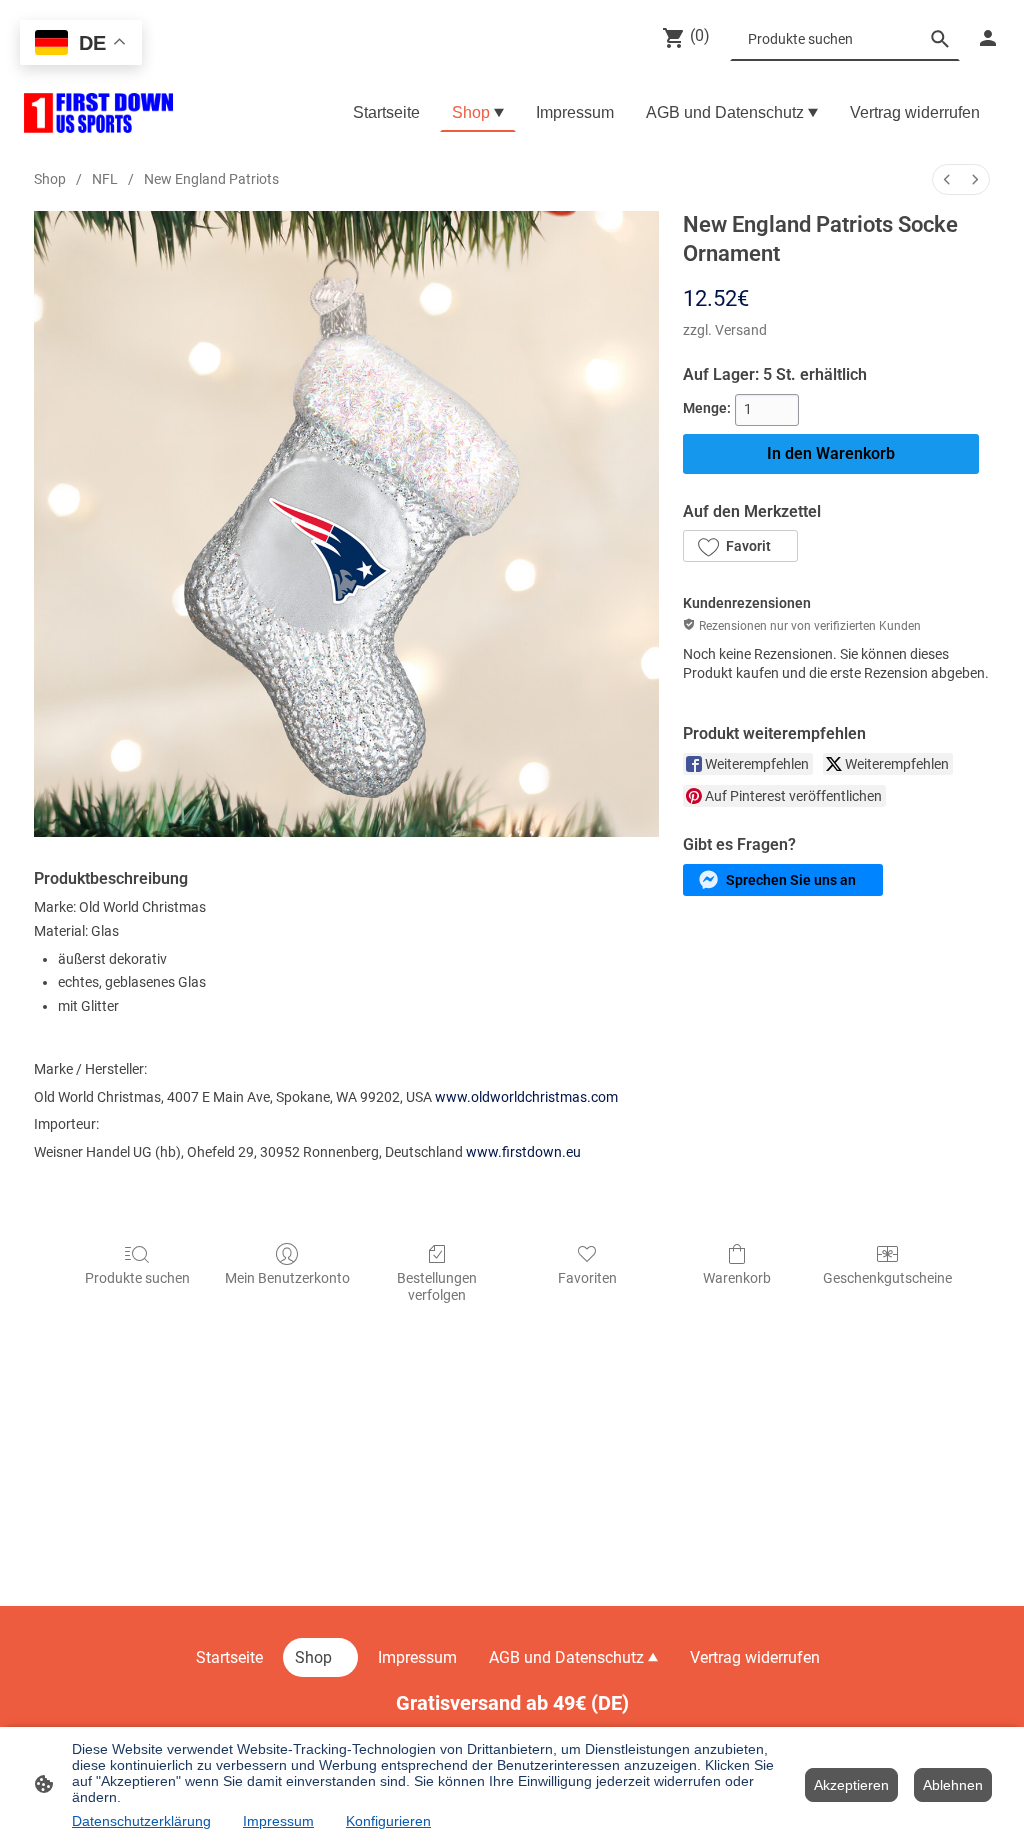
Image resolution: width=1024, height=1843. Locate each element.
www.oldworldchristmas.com (526, 1097)
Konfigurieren (388, 1821)
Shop (50, 179)
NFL (105, 179)
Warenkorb (737, 1278)
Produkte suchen (137, 1278)
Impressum (278, 1821)
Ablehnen (953, 1785)
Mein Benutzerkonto (287, 1278)
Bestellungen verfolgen (437, 1286)
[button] (740, 546)
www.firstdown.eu (523, 1152)
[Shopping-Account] (988, 38)
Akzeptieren (851, 1785)
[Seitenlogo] (98, 113)
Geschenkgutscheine (887, 1278)
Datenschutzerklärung (141, 1821)
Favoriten (587, 1278)
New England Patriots (211, 179)
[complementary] (81, 44)
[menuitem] (947, 179)
